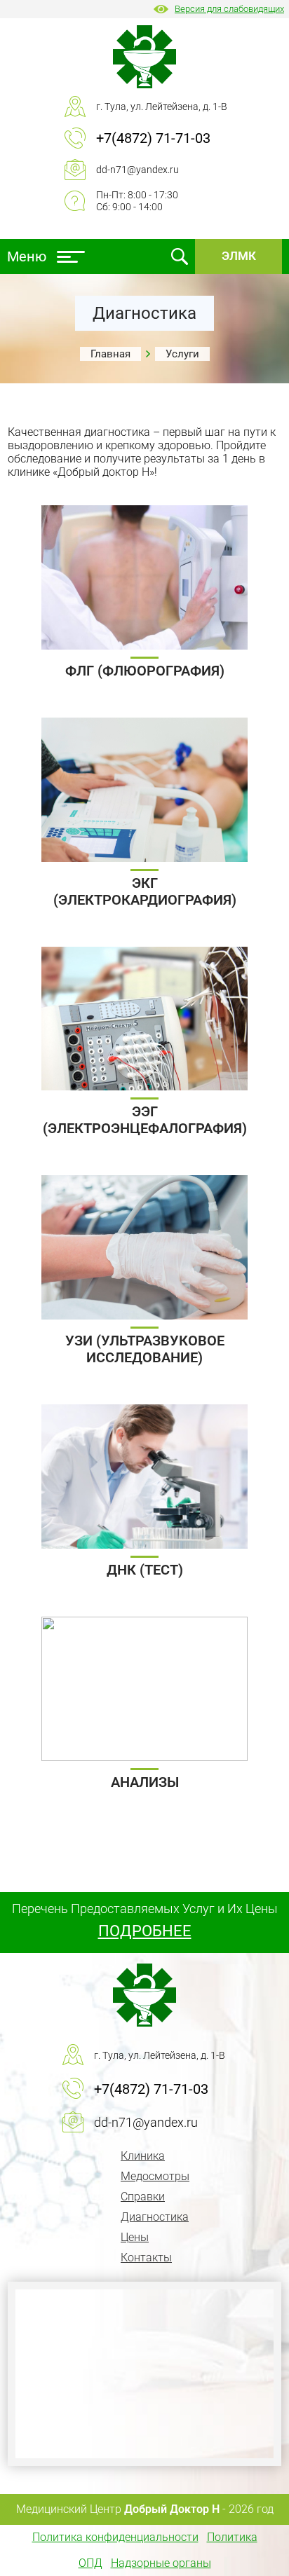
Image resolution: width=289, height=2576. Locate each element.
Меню (27, 256)
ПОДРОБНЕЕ (145, 1931)
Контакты (146, 2258)
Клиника (143, 2156)
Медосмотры (155, 2176)
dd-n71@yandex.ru (137, 170)
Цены (135, 2237)
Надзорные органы (161, 2563)
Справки (143, 2197)
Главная (110, 354)
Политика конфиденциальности (115, 2537)
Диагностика (155, 2217)
